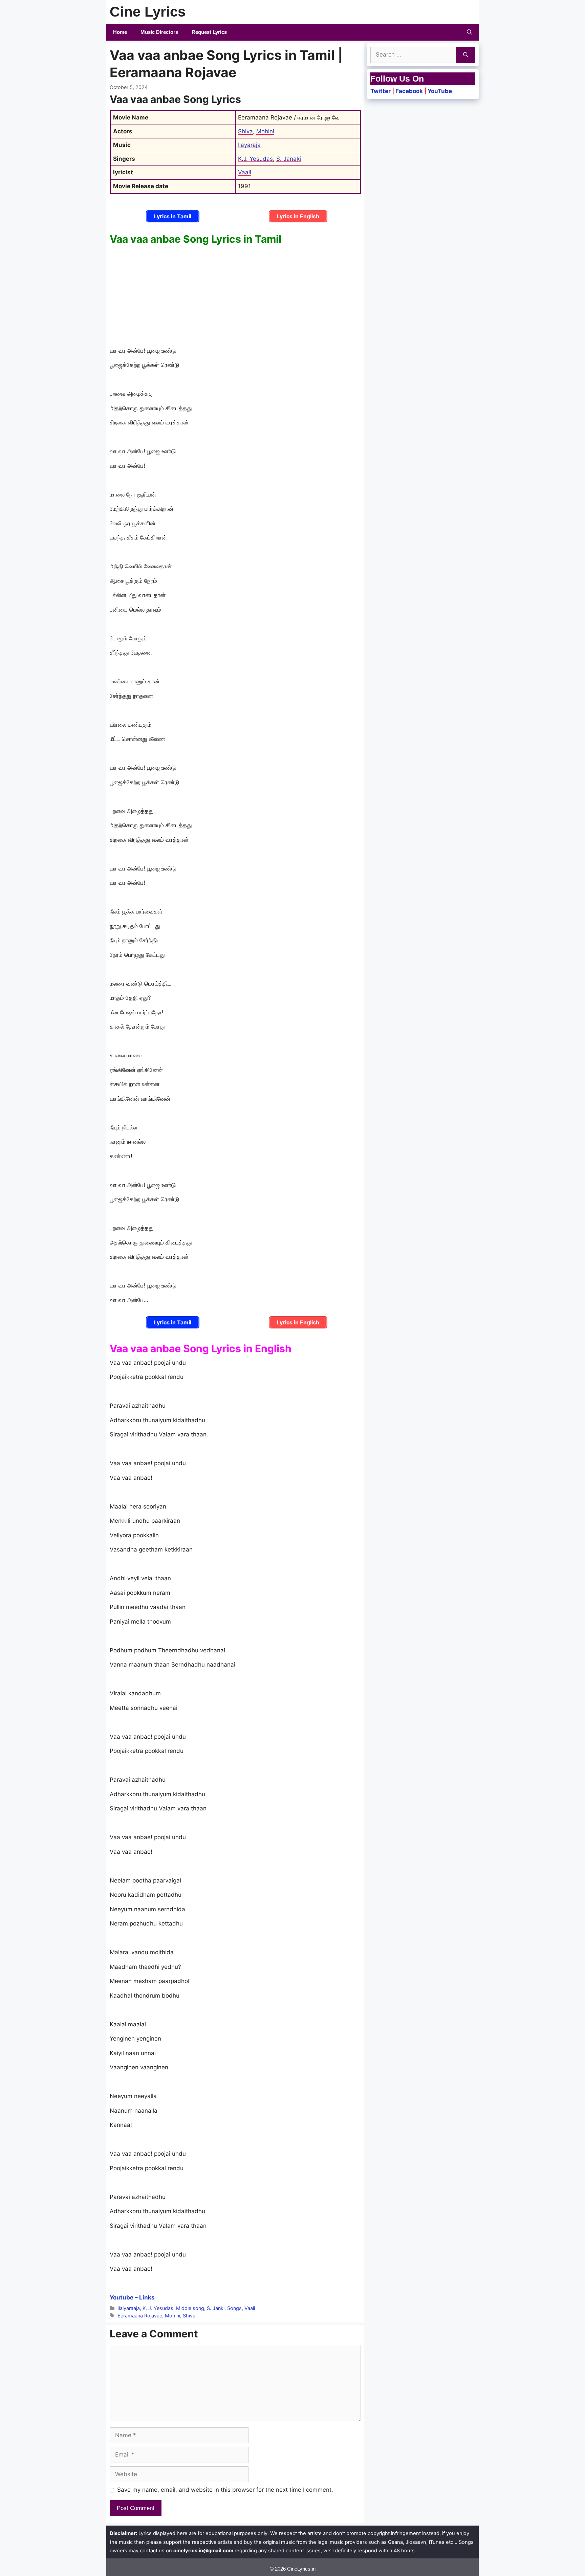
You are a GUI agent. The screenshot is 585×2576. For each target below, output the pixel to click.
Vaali (245, 172)
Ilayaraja (249, 145)
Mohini (265, 131)
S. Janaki (289, 159)
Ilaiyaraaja (129, 2308)
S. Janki (216, 2308)
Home (120, 32)
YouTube (440, 91)
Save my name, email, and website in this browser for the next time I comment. (225, 2490)
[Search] (466, 55)
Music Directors (159, 32)
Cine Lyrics (148, 12)
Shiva (245, 131)
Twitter (381, 91)
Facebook (409, 91)
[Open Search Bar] (469, 32)
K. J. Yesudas (158, 2308)
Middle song (190, 2308)
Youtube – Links (132, 2297)
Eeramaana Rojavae (140, 2316)
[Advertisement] (235, 296)
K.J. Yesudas (255, 159)
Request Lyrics (209, 32)
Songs (234, 2308)
